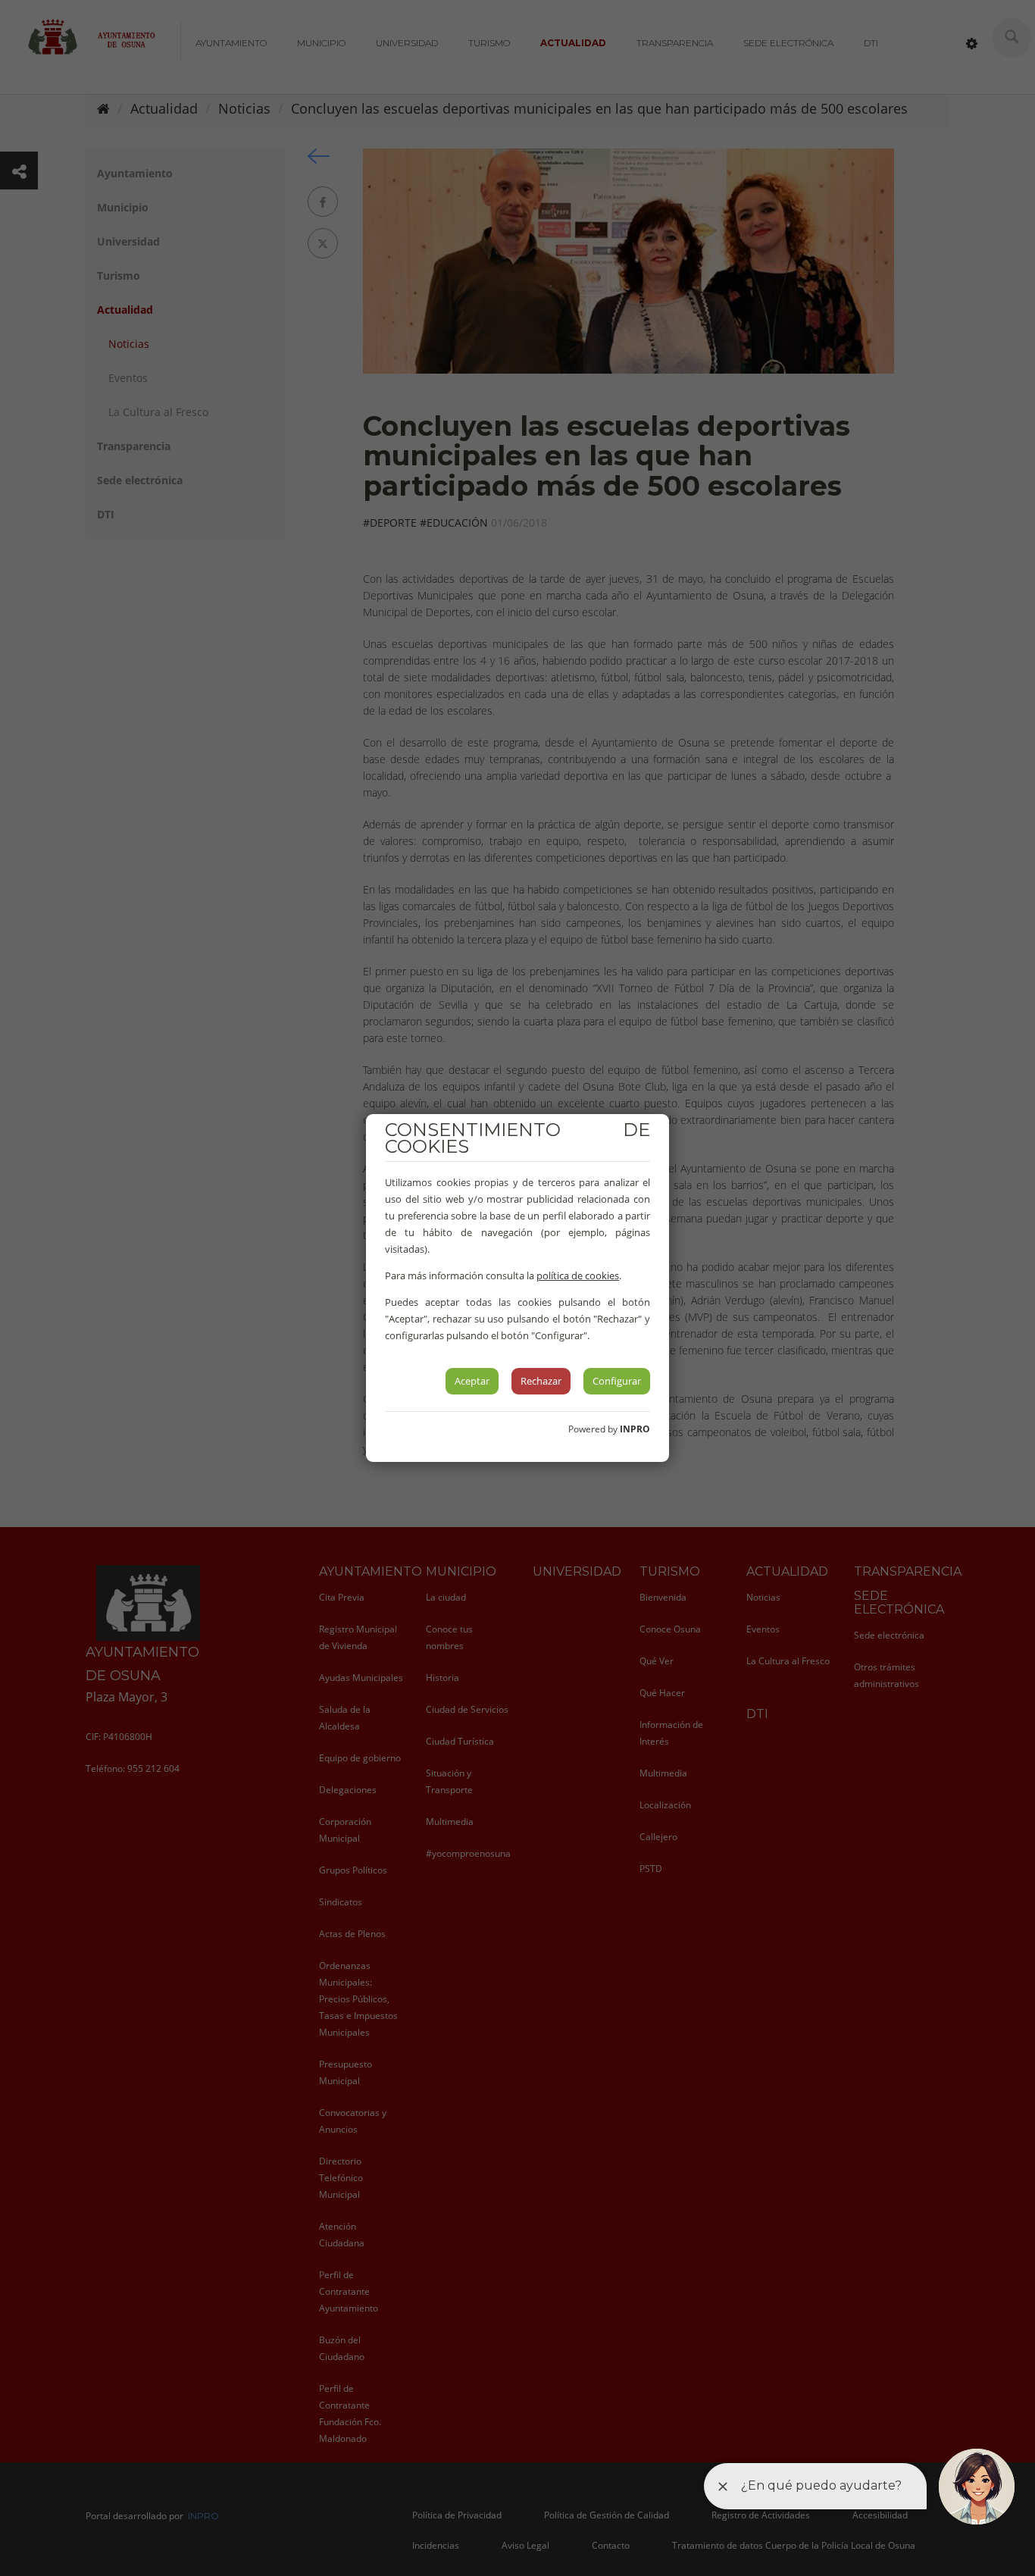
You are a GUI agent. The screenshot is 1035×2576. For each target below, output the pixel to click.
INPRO (635, 1429)
